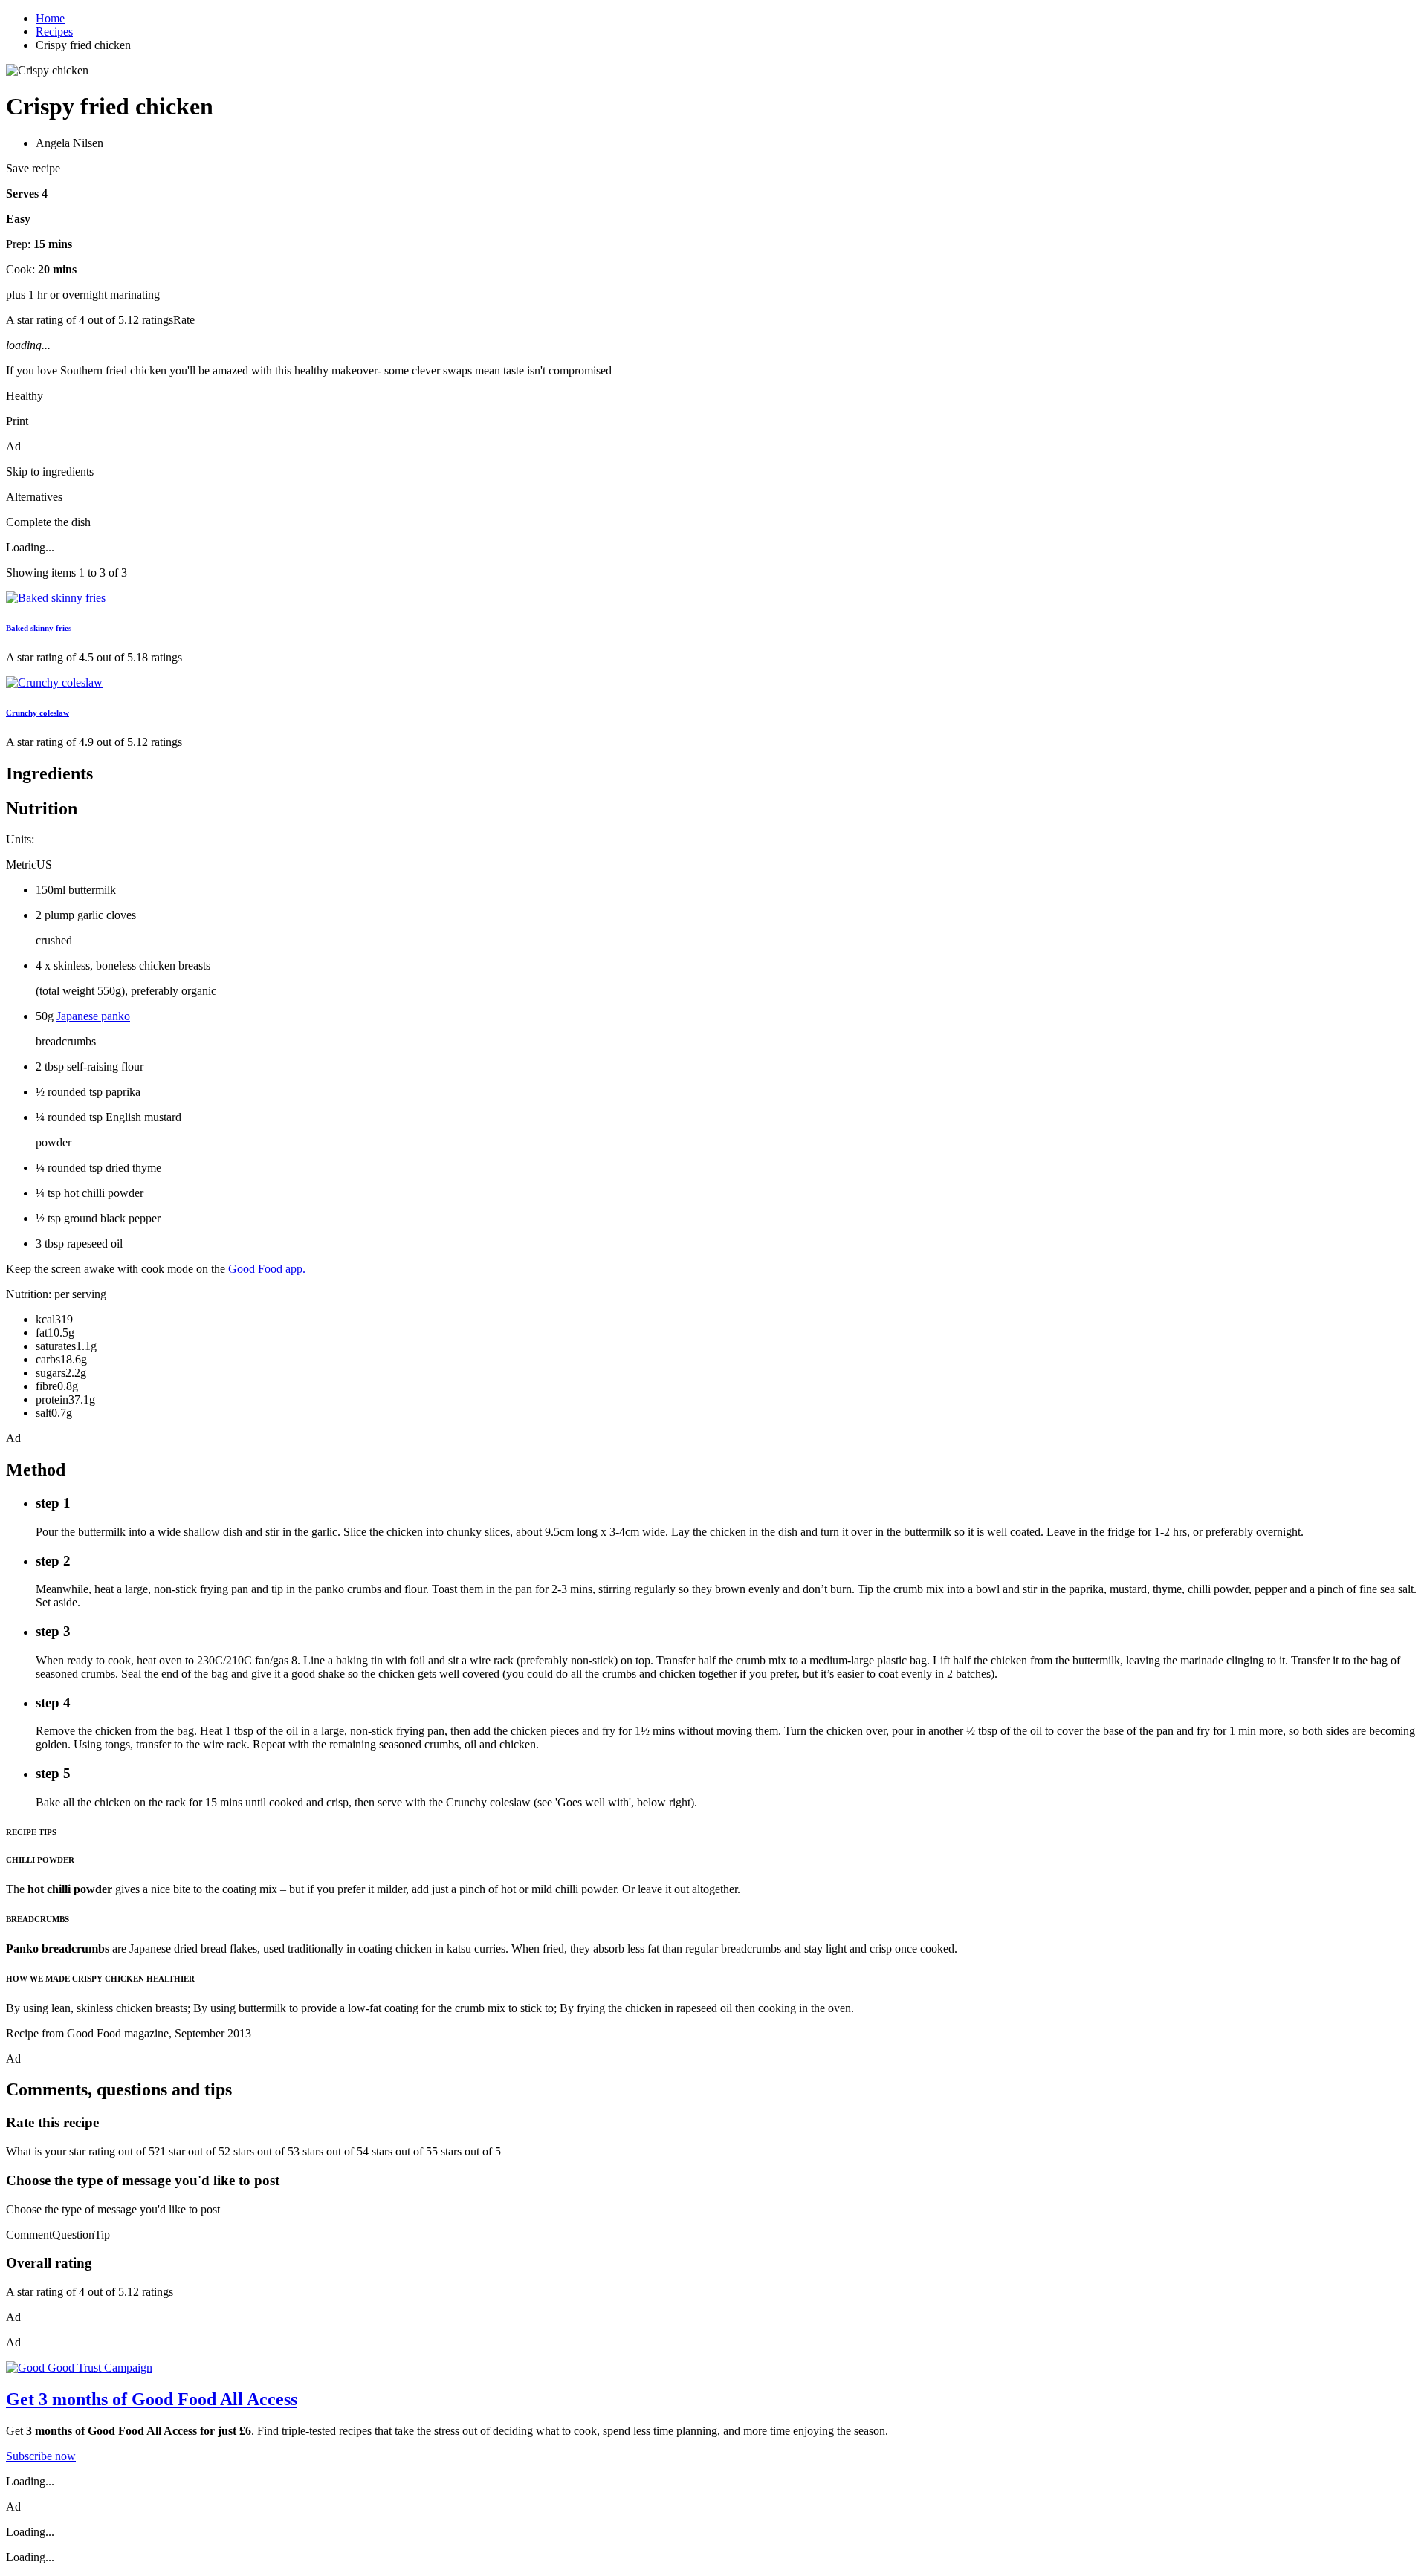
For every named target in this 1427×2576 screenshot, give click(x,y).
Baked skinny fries (39, 628)
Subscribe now (41, 2456)
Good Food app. (267, 1269)
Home (50, 18)
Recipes (54, 32)
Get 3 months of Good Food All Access (152, 2399)
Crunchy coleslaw (38, 713)
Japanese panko (93, 1016)
